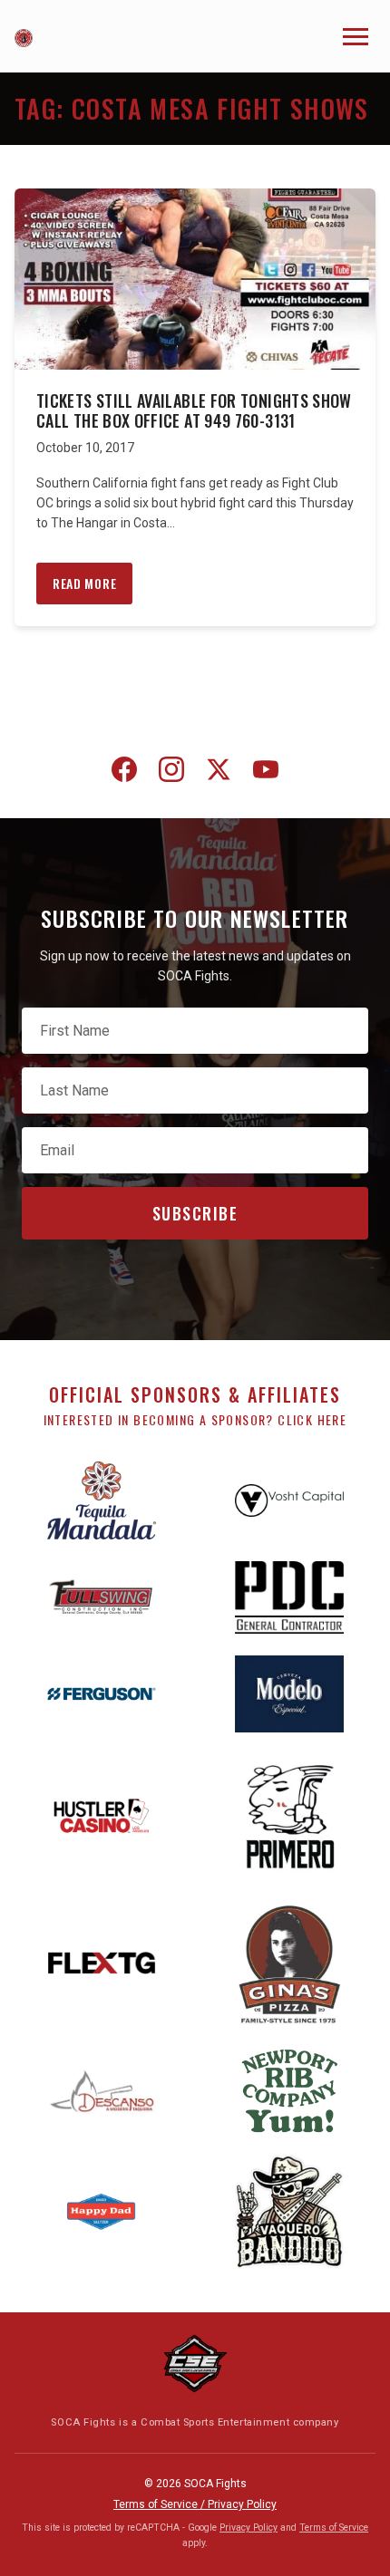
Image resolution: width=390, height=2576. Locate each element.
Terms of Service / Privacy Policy (195, 2504)
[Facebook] (124, 773)
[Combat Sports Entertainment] (195, 2364)
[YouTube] (266, 773)
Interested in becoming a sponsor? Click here (195, 1419)
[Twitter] (219, 773)
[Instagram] (171, 773)
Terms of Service (334, 2528)
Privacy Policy (249, 2528)
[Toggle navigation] (356, 37)
